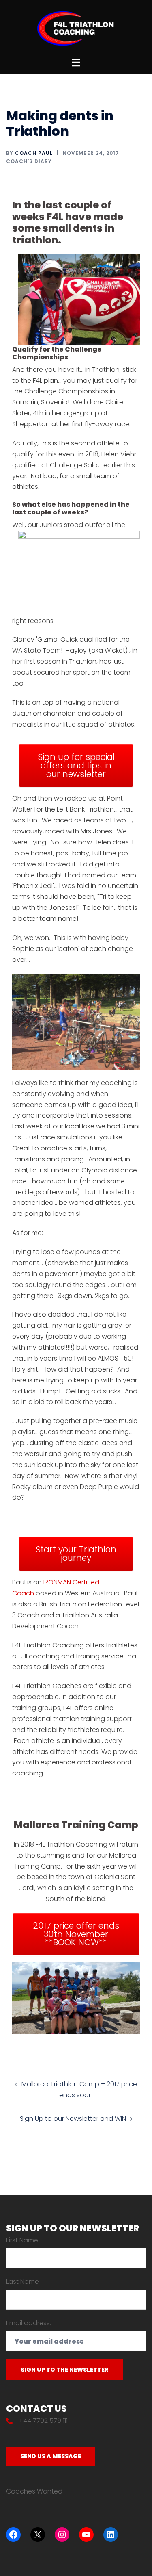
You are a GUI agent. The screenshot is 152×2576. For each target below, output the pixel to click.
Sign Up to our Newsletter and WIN (73, 2119)
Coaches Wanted (34, 2491)
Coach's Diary (29, 161)
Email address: (29, 2323)
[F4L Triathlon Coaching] (76, 28)
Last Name (22, 2282)
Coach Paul (34, 153)
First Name (22, 2240)
